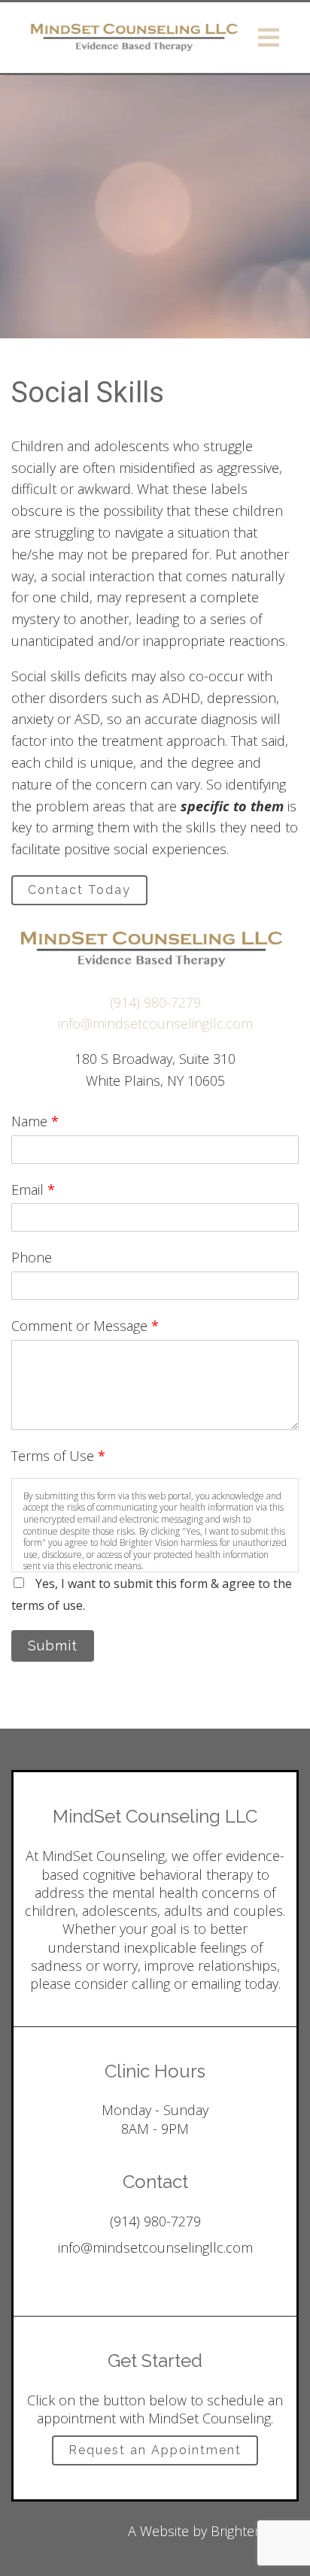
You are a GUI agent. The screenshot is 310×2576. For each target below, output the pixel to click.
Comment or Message (85, 1326)
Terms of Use (58, 1456)
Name (35, 1121)
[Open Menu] (269, 38)
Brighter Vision (255, 2531)
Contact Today (79, 890)
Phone (32, 1257)
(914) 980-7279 (155, 1002)
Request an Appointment (155, 2450)
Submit (53, 1646)
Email (33, 1190)
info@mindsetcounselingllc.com (155, 1023)
